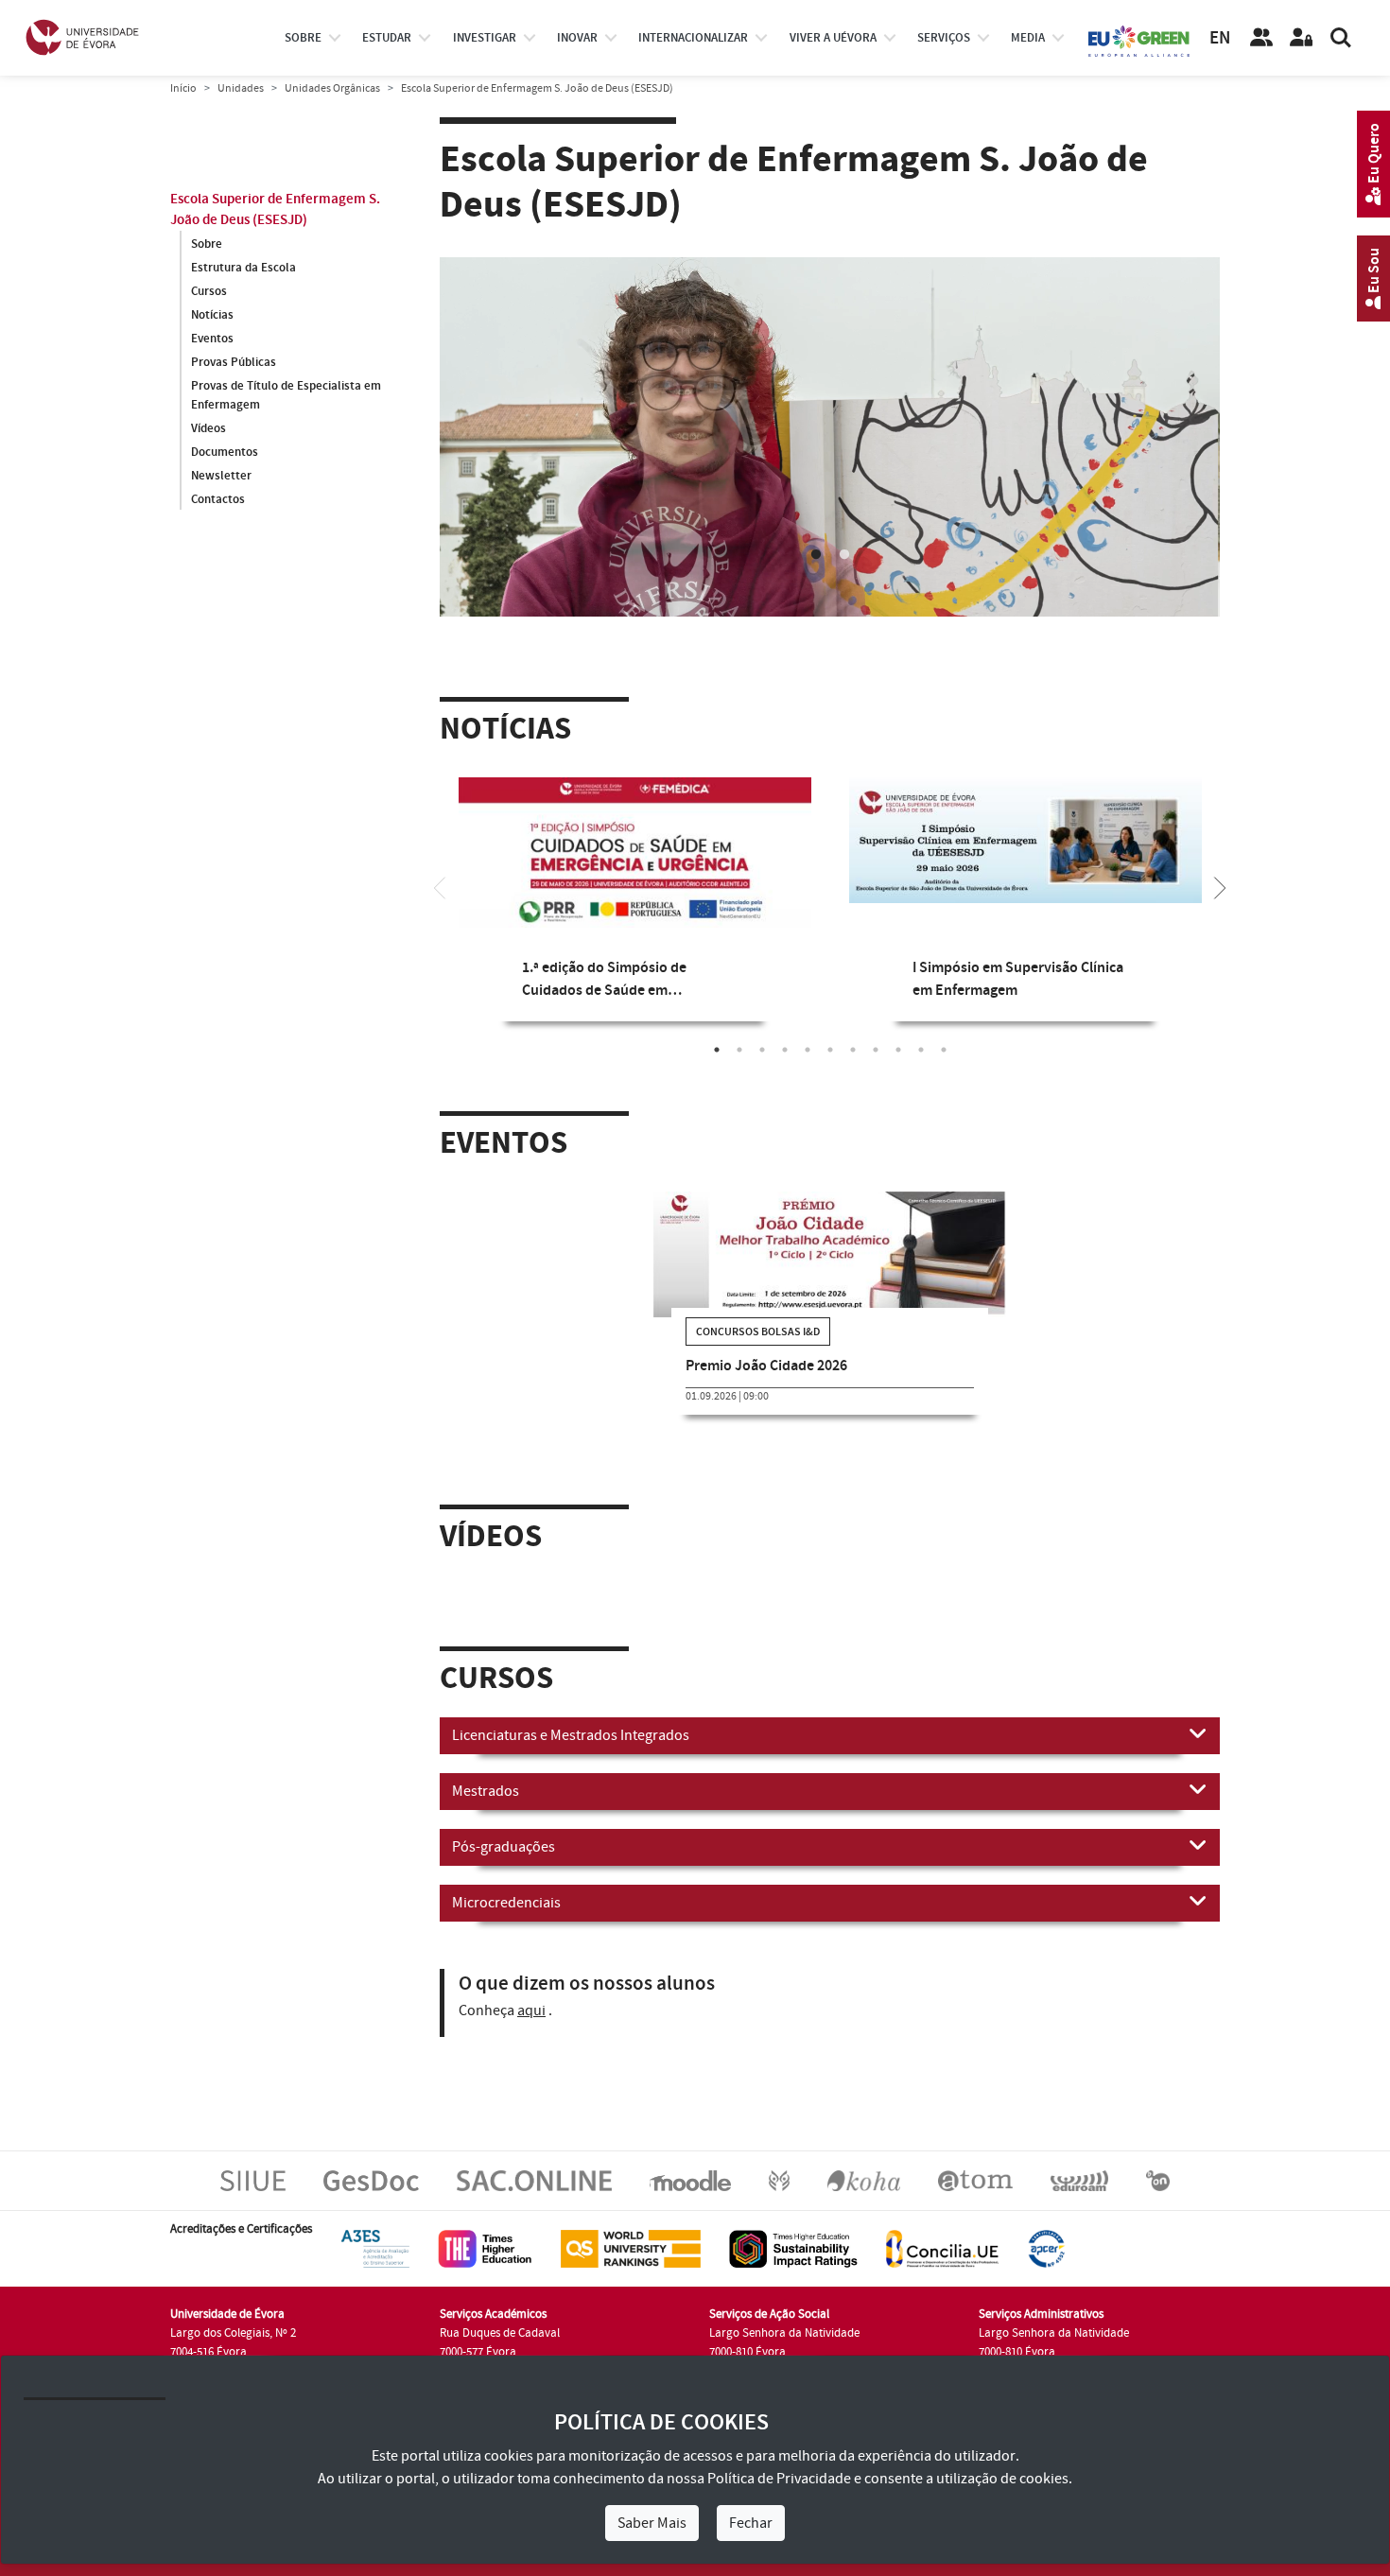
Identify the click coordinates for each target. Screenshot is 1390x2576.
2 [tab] (844, 555)
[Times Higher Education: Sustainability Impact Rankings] (793, 2248)
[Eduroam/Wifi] (1079, 2180)
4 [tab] (785, 1050)
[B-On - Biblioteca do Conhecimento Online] (1158, 2180)
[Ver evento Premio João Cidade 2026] (830, 1254)
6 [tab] (830, 1050)
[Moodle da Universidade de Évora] (690, 2180)
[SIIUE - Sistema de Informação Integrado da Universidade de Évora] (253, 2180)
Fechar (751, 2523)
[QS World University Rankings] (631, 2248)
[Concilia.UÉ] (942, 2248)
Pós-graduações (504, 1847)
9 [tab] (898, 1050)
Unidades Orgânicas (332, 88)
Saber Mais (652, 2523)
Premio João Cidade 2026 (766, 1366)
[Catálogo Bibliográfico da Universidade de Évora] (864, 2180)
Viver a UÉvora (833, 38)
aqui (531, 2010)
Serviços (944, 38)
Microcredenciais (506, 1903)
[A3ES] (375, 2248)
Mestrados (486, 1791)
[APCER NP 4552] (1046, 2248)
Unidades (241, 88)
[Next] (1220, 886)
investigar (485, 38)
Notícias (212, 315)
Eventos (212, 339)
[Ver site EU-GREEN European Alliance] (1139, 40)
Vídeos (208, 428)
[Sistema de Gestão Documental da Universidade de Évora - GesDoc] (371, 2180)
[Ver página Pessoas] (1261, 38)
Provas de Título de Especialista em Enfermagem (286, 395)
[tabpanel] (830, 480)
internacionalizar (693, 38)
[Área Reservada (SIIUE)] (1301, 38)
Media (1028, 38)
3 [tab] (762, 1050)
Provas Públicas (234, 362)
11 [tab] (944, 1050)
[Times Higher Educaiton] (485, 2248)
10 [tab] (921, 1050)
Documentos (225, 452)
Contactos (218, 499)
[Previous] (440, 886)
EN (1220, 38)
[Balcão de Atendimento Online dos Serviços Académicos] (534, 2180)
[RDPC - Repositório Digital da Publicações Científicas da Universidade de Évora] (779, 2180)
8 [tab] (876, 1050)
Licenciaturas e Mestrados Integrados (571, 1735)
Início (183, 88)
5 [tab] (808, 1050)
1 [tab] (816, 555)
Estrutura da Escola (243, 268)
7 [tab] (853, 1050)
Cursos (209, 291)
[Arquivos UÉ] (975, 2180)
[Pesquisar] (1341, 38)
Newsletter (221, 476)
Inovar (577, 38)
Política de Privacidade (779, 2479)
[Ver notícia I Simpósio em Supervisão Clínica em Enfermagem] (1025, 840)
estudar (387, 38)
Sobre (303, 38)
